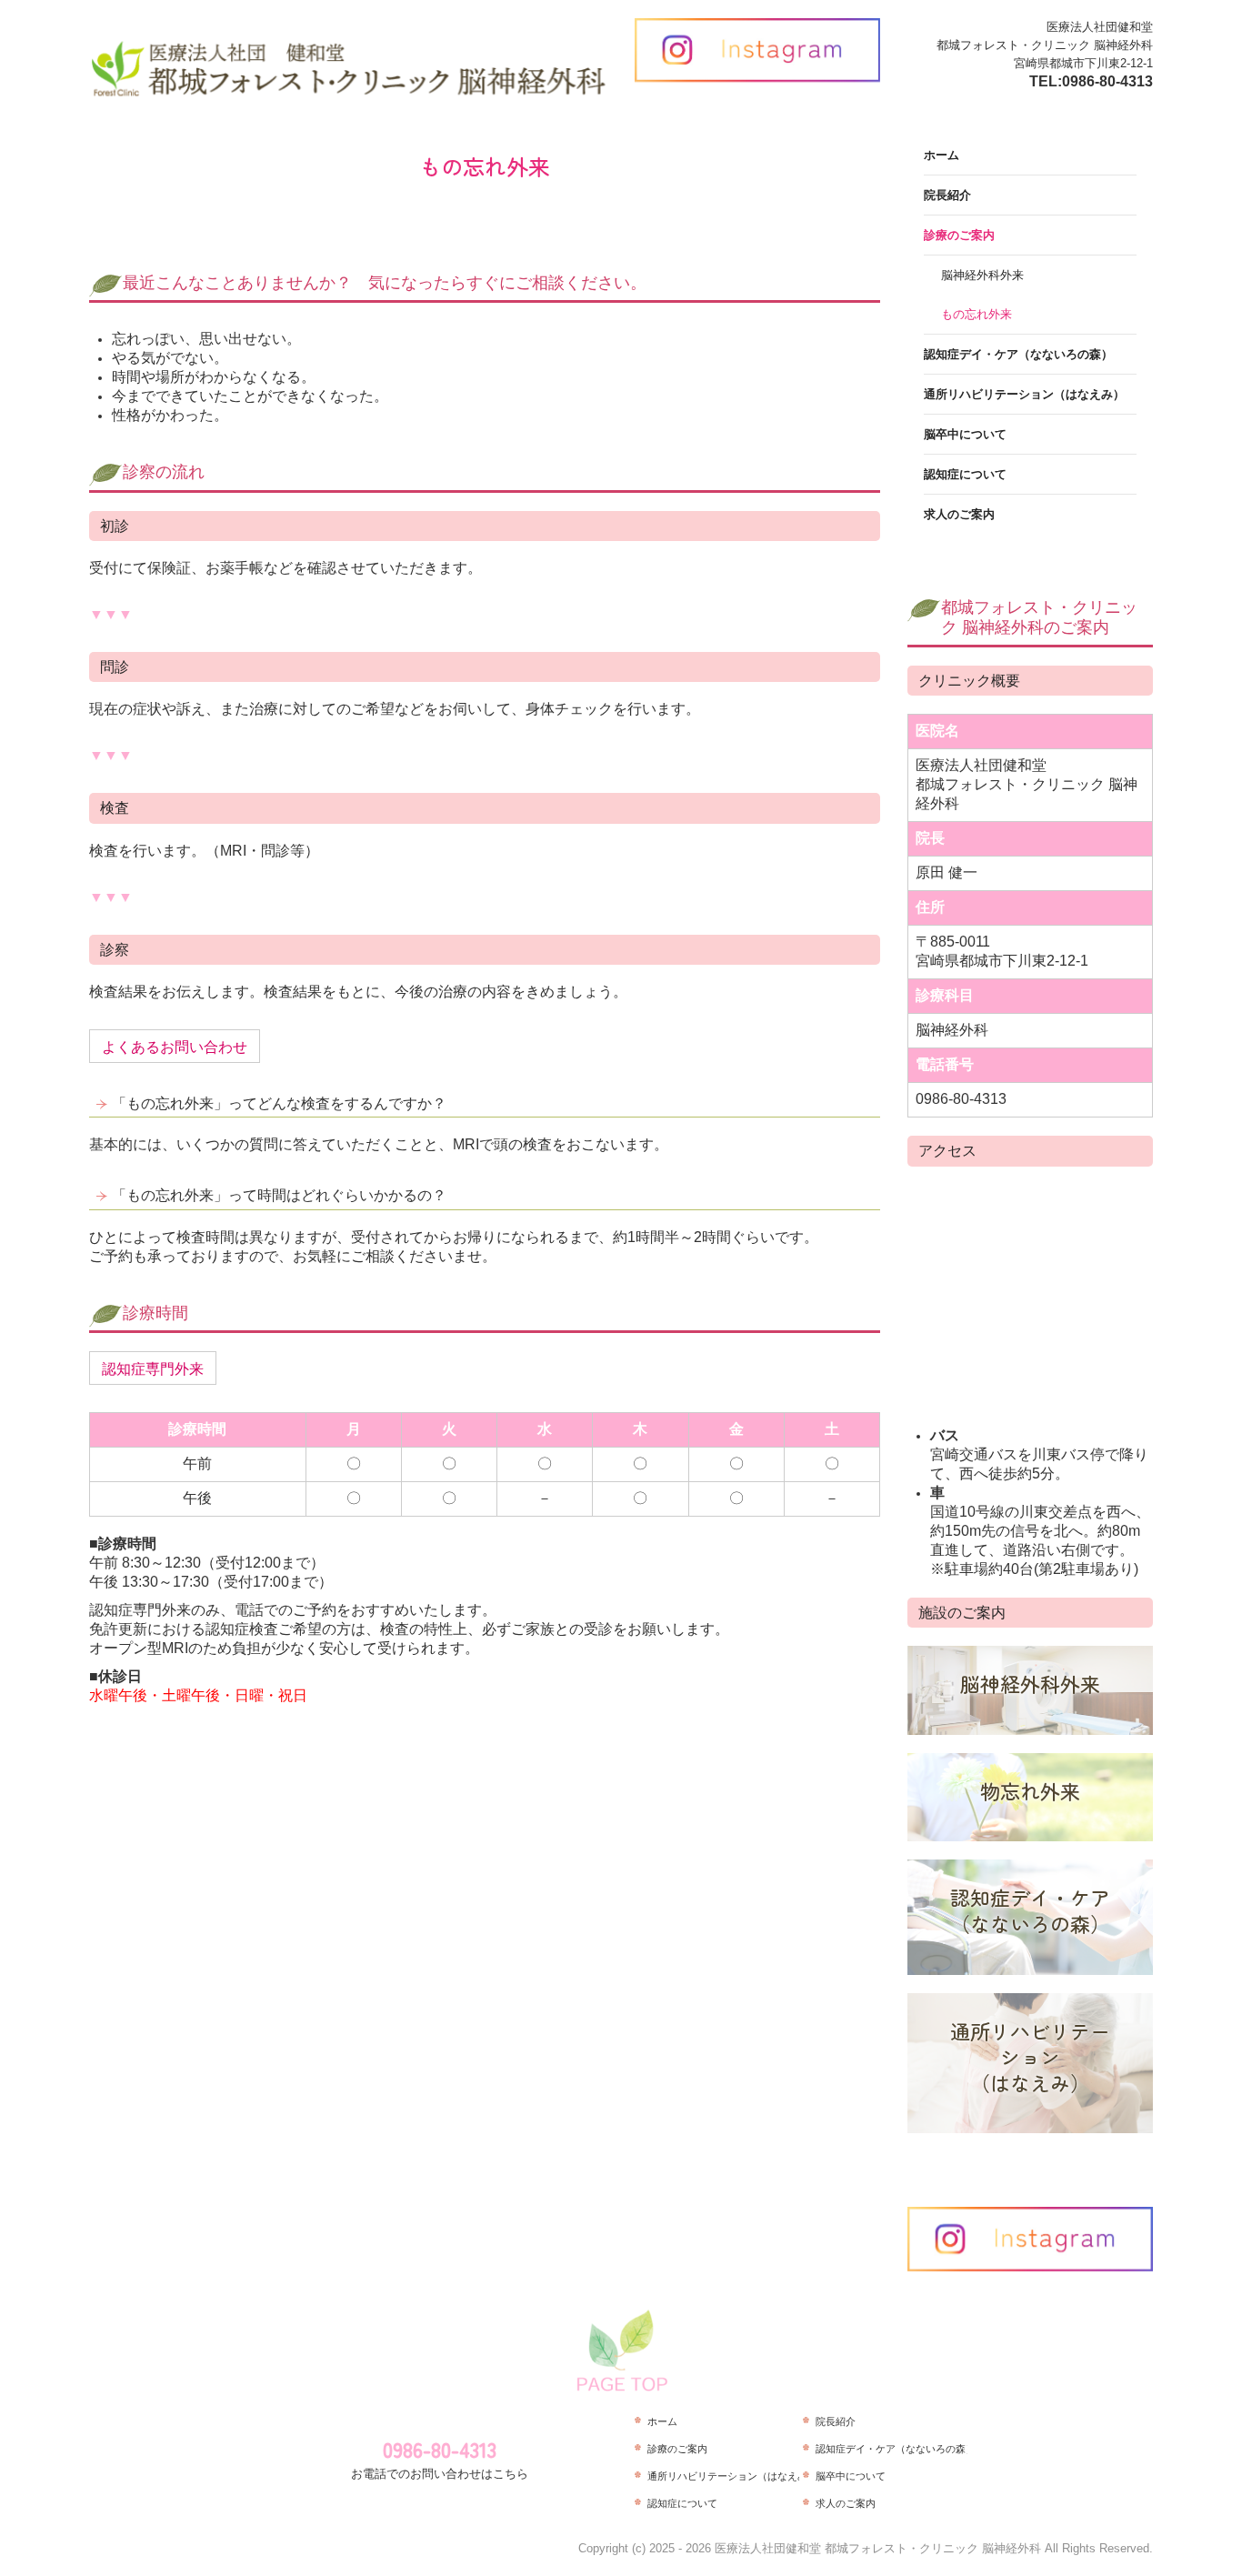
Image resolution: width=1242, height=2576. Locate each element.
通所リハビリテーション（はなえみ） (1024, 394)
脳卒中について (965, 434)
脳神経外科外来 (982, 275)
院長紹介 (947, 195)
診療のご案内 (959, 235)
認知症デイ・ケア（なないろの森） (1018, 354)
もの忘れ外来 (977, 314)
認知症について (965, 474)
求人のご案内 (959, 514)
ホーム (942, 155)
